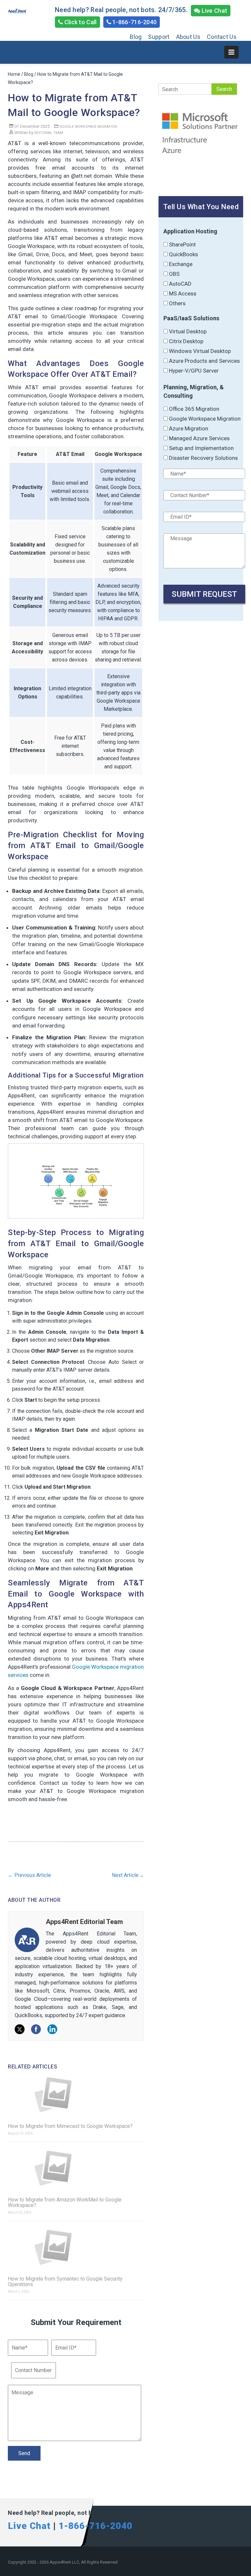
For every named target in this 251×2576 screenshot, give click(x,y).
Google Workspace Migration (88, 127)
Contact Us (222, 37)
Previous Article (29, 1875)
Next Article (128, 1875)
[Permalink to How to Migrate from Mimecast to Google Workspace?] (76, 2094)
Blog (136, 37)
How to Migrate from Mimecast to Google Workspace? (70, 2126)
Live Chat (214, 11)
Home (14, 74)
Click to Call (80, 22)
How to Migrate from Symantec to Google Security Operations (65, 2282)
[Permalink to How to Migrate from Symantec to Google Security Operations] (76, 2247)
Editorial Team (49, 133)
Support (159, 37)
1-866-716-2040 (134, 22)
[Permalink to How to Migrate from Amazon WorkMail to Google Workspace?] (76, 2168)
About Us (188, 37)
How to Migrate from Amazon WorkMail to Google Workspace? (65, 2202)
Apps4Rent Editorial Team (84, 1922)
